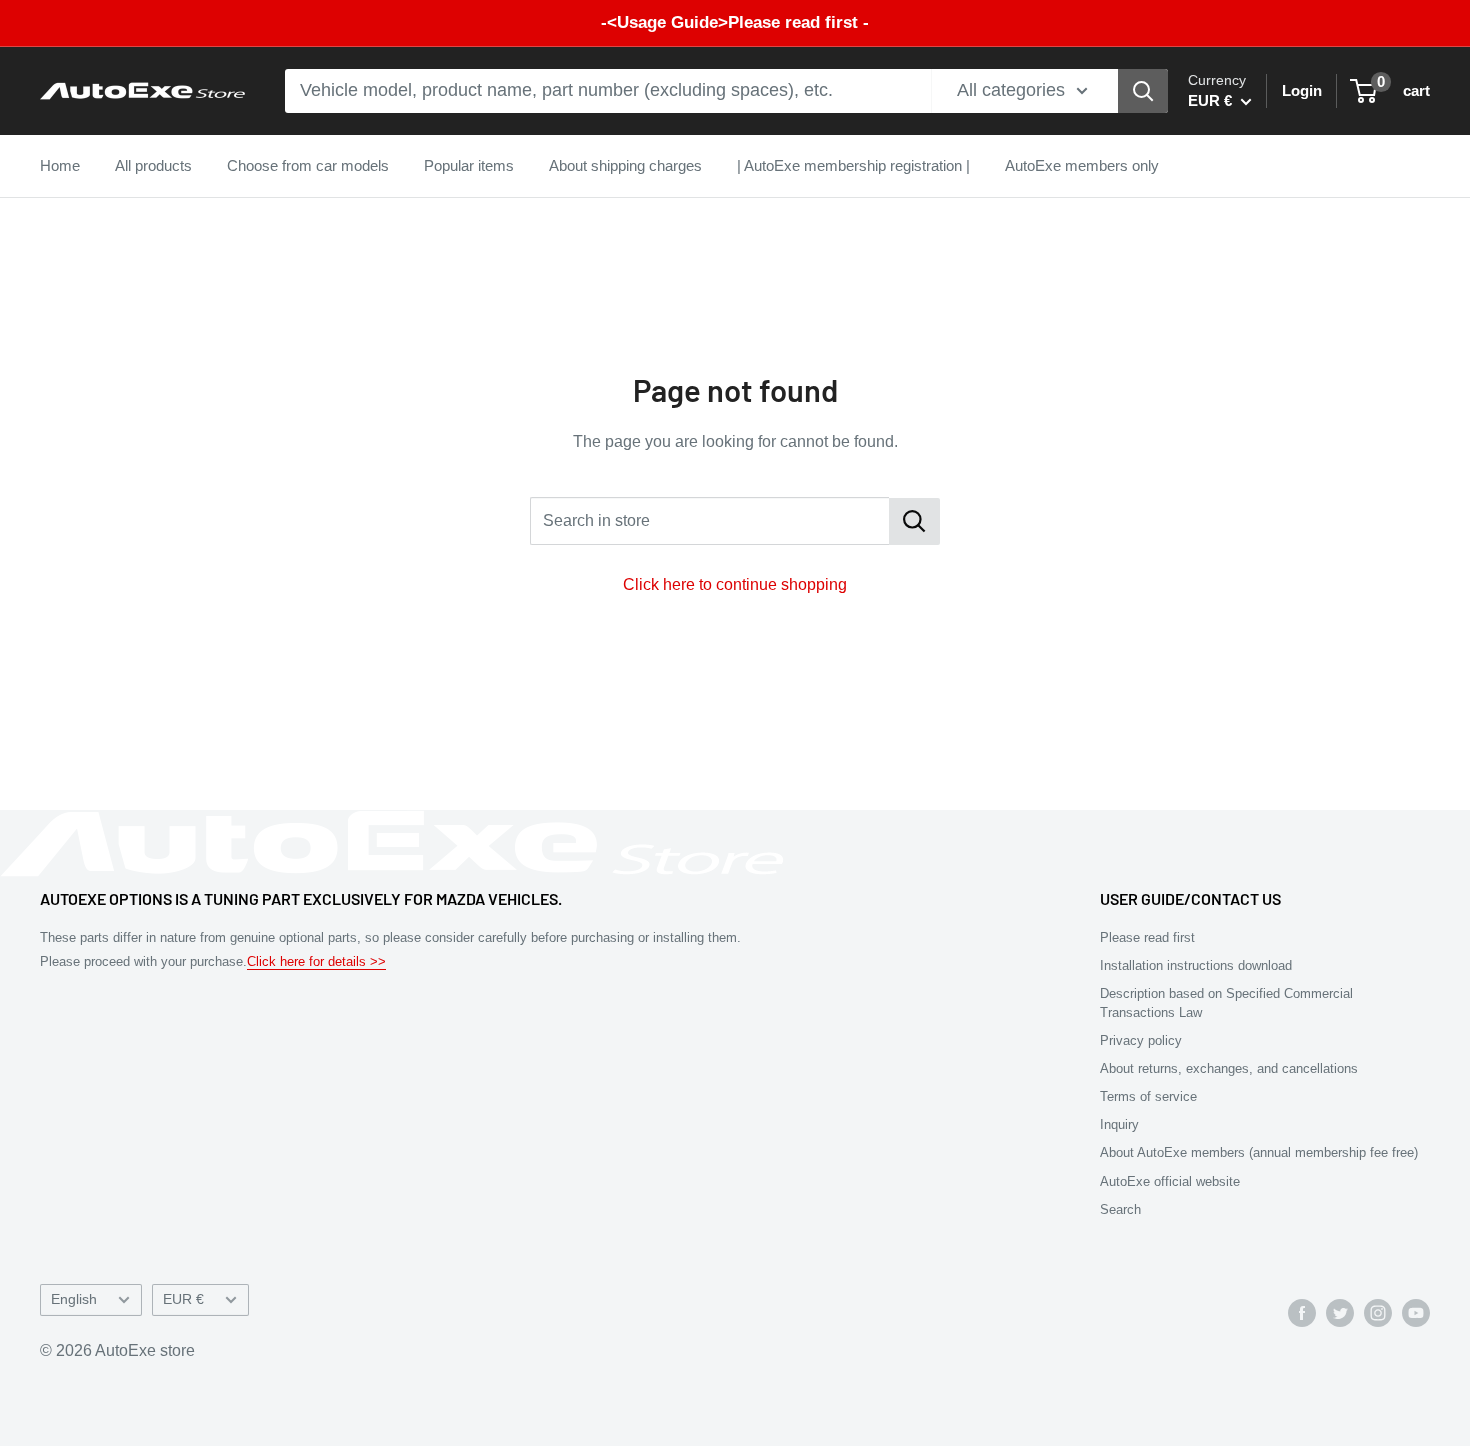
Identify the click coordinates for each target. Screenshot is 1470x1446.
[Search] (1143, 91)
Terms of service (1148, 1096)
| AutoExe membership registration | (853, 165)
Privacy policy (1141, 1040)
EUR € (183, 1299)
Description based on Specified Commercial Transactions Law (1226, 1002)
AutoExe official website (1170, 1181)
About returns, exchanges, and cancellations (1229, 1068)
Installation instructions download (1196, 965)
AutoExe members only (1082, 165)
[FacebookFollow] (1302, 1312)
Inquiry (1119, 1124)
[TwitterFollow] (1340, 1312)
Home (60, 165)
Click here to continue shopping (735, 584)
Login (1302, 90)
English (74, 1299)
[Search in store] (914, 521)
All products (153, 165)
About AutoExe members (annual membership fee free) (1259, 1152)
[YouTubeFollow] (1416, 1312)
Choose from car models (308, 165)
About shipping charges (625, 165)
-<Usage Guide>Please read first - (735, 22)
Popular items (469, 165)
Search (1120, 1209)
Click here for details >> (316, 961)
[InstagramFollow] (1378, 1312)
